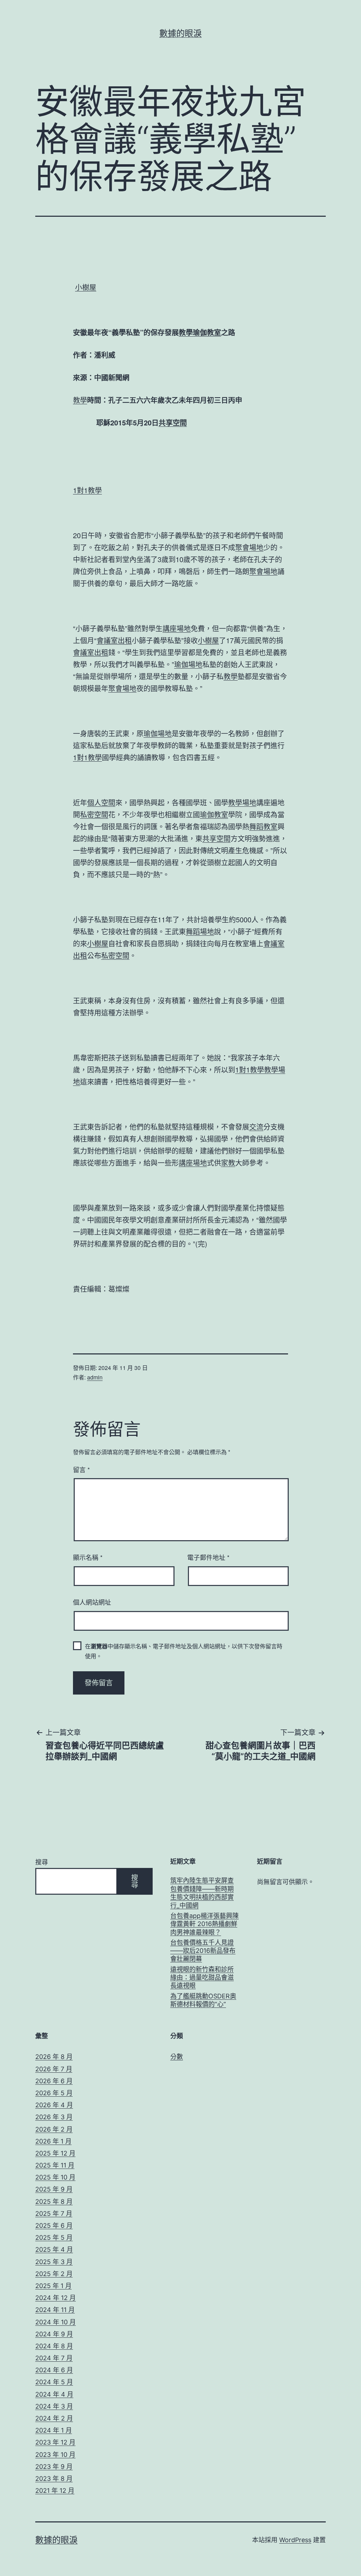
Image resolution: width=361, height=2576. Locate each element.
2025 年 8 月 (54, 2202)
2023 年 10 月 (55, 2455)
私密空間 (94, 814)
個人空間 (101, 802)
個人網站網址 (92, 1602)
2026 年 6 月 (54, 2081)
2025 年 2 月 (54, 2274)
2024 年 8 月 (54, 2346)
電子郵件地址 (208, 1557)
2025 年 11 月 (55, 2165)
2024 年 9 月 (54, 2334)
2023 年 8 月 (54, 2479)
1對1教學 (87, 490)
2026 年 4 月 (54, 2105)
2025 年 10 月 (55, 2177)
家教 (228, 1163)
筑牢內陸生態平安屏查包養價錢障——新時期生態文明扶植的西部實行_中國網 (202, 1893)
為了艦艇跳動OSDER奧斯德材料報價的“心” (203, 2000)
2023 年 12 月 (55, 2442)
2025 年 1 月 (53, 2286)
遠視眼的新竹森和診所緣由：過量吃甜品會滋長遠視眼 (202, 1978)
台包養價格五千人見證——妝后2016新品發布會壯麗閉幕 (203, 1951)
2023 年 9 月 (54, 2467)
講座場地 (177, 628)
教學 (186, 332)
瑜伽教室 (207, 332)
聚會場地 (249, 547)
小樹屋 (86, 287)
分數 (177, 2057)
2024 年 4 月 (54, 2394)
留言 (81, 1469)
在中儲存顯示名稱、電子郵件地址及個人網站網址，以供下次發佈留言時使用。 (184, 1651)
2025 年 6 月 (54, 2225)
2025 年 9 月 (54, 2189)
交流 (256, 1127)
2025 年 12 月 (55, 2153)
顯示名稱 (88, 1557)
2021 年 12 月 (55, 2491)
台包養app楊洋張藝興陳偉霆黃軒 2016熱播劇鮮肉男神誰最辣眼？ (204, 1924)
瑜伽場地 (188, 664)
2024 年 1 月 (54, 2430)
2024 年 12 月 (56, 2298)
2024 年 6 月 (54, 2370)
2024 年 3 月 (54, 2406)
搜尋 (42, 1862)
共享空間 (173, 422)
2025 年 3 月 (54, 2262)
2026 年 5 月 (54, 2093)
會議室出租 (114, 640)
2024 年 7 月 (54, 2358)
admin (95, 1377)
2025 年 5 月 (54, 2237)
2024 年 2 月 (54, 2418)
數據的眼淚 (180, 33)
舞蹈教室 (263, 826)
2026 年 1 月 (53, 2141)
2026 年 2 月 (54, 2129)
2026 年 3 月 (54, 2117)
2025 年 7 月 (54, 2214)
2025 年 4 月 (54, 2249)
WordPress (295, 2540)
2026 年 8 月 (54, 2057)
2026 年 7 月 (54, 2069)
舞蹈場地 (200, 931)
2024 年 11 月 (55, 2310)
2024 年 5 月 (54, 2382)
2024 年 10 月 (56, 2322)
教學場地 (242, 802)
